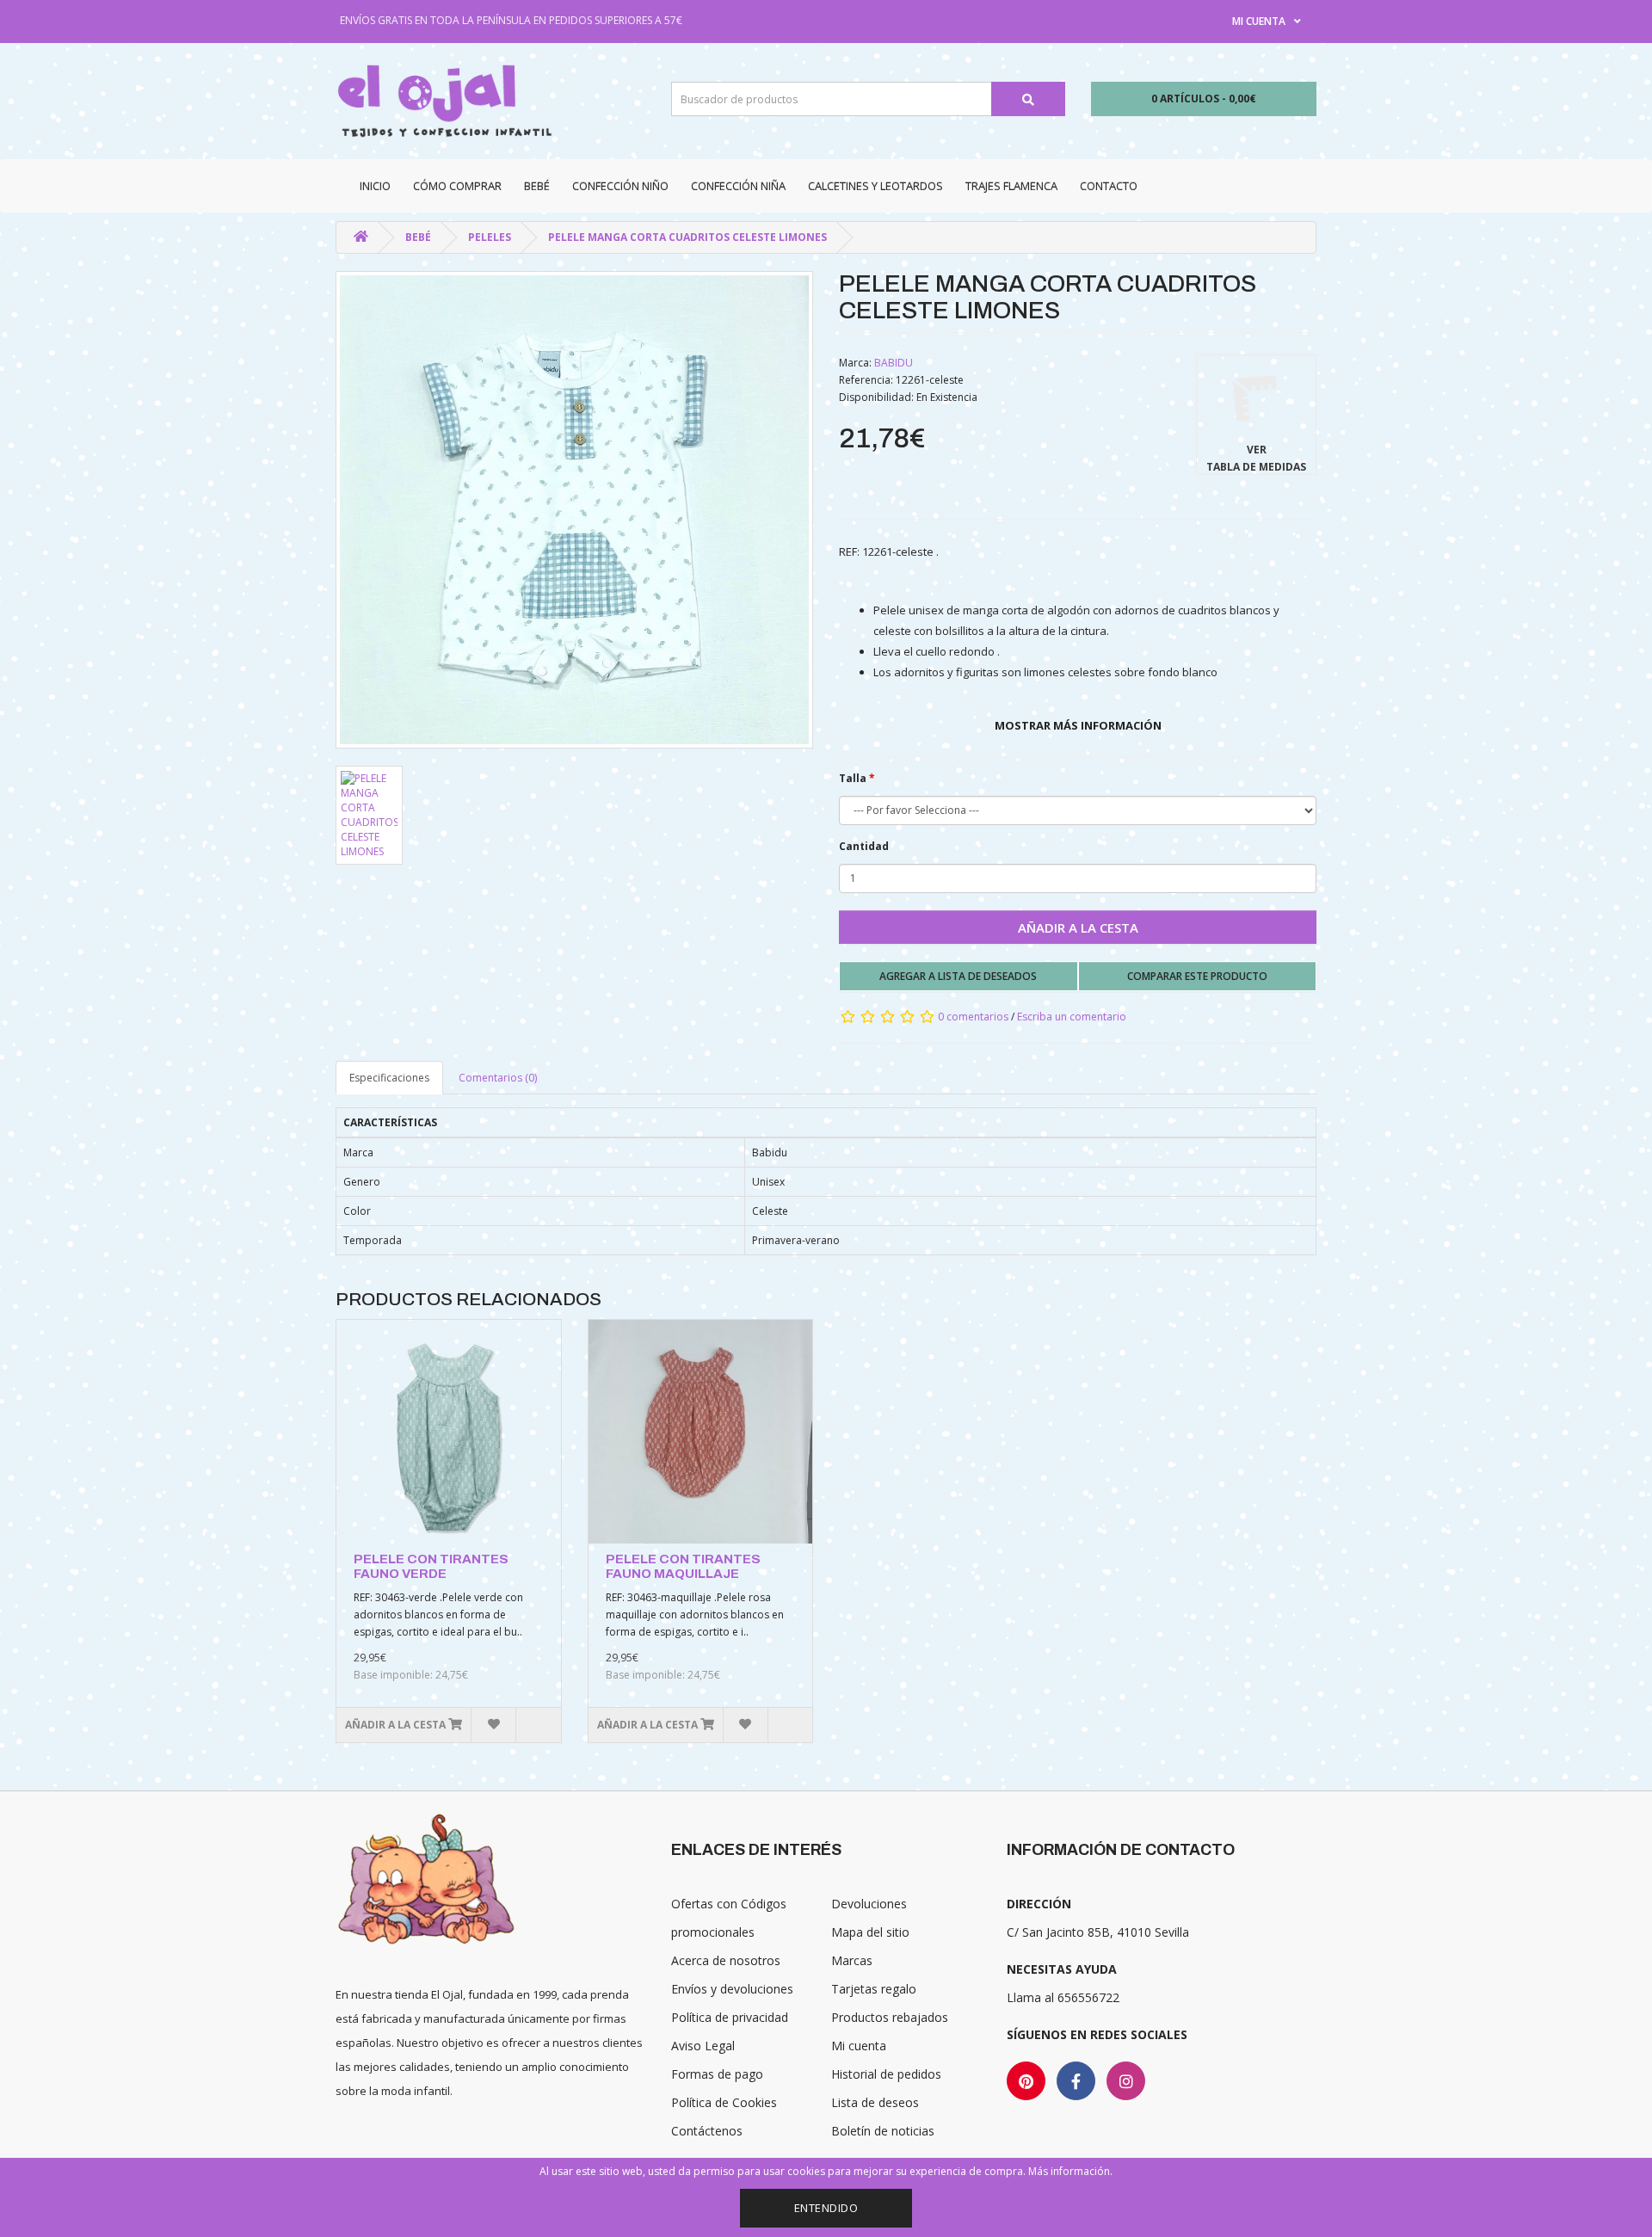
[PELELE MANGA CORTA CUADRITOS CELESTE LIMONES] (574, 510)
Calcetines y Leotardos (875, 186)
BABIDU (894, 363)
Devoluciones (869, 1904)
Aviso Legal (703, 2046)
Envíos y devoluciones (732, 1989)
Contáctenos (707, 2131)
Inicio (375, 186)
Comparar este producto (1197, 976)
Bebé (537, 186)
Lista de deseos (875, 2102)
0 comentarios (973, 1017)
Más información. (1070, 2171)
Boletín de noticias (883, 2131)
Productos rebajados (890, 2017)
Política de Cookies (724, 2102)
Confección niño (620, 186)
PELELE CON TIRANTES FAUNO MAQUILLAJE (683, 1566)
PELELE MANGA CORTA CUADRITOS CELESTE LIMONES (687, 237)
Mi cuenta (859, 2046)
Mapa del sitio (870, 1932)
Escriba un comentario (1072, 1017)
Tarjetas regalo (874, 1989)
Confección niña (738, 186)
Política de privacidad (730, 2017)
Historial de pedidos (886, 2074)
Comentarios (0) (498, 1078)
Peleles (490, 237)
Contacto (1109, 186)
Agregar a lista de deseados (958, 976)
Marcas (852, 1960)
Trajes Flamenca (1011, 186)
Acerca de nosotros (726, 1960)
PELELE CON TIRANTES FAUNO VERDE (431, 1566)
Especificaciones (389, 1078)
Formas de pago (717, 2074)
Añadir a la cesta (1078, 927)
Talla (853, 778)
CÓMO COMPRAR (457, 186)
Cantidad (864, 846)
